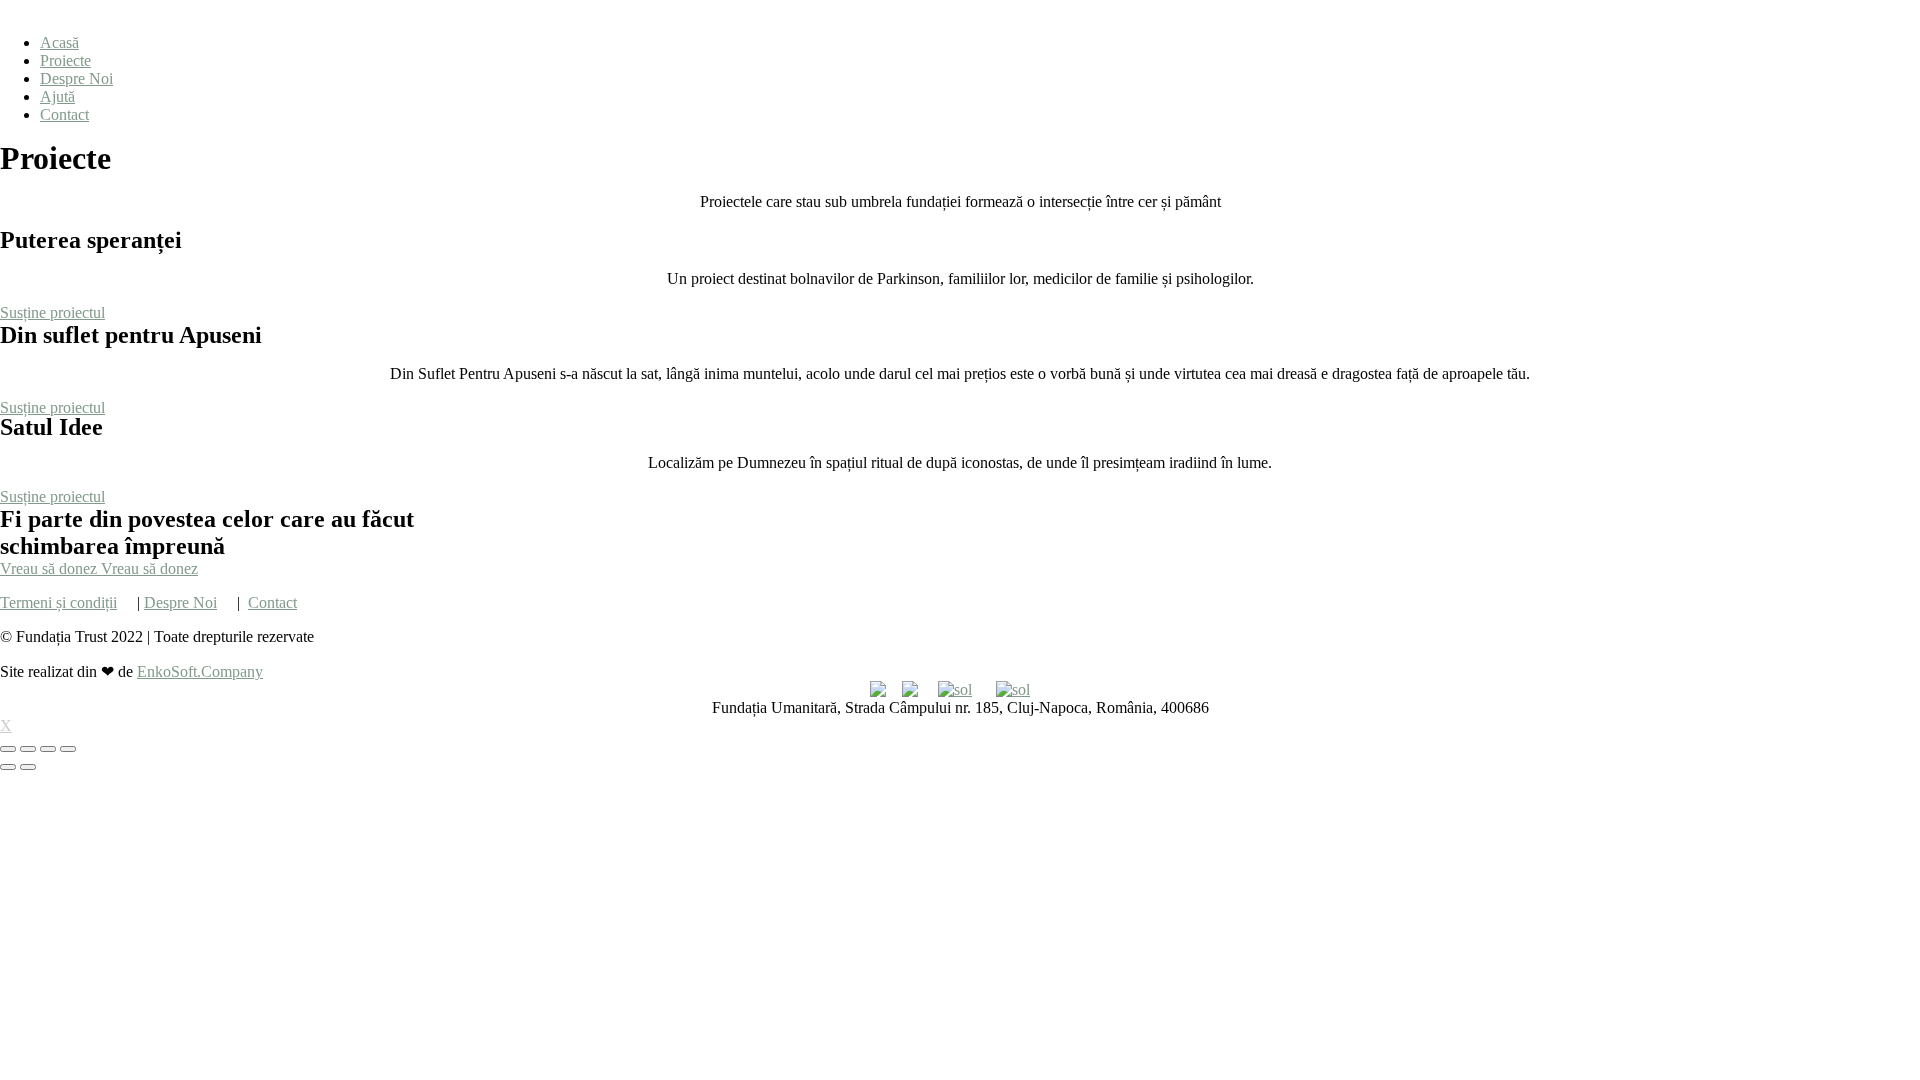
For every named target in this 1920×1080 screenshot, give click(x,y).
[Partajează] (28, 749)
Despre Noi (76, 78)
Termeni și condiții (58, 602)
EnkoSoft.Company (200, 671)
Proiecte (65, 60)
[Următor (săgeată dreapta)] (28, 767)
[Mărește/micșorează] (68, 749)
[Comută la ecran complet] (48, 749)
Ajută (57, 96)
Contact (64, 114)
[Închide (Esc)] (8, 749)
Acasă (59, 42)
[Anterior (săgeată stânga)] (8, 767)
